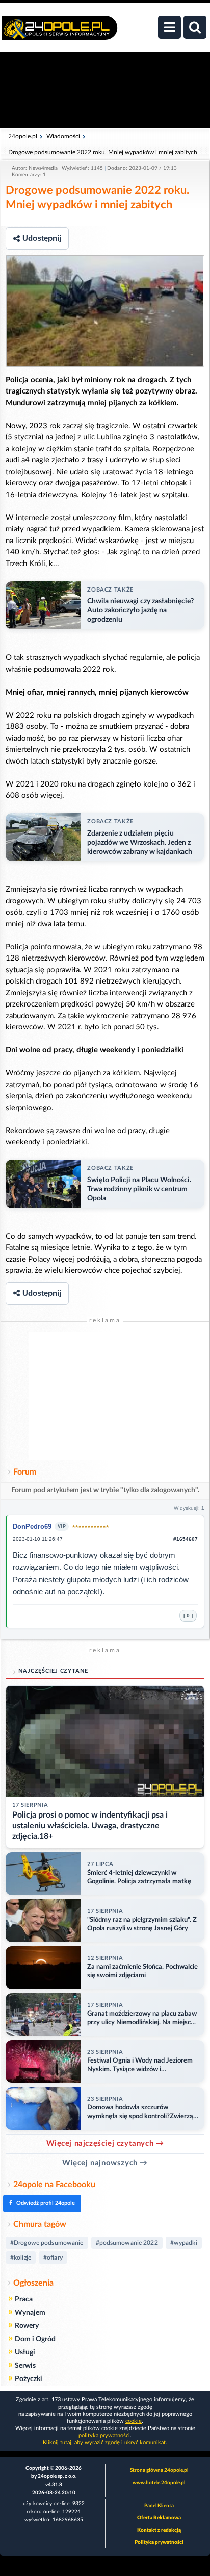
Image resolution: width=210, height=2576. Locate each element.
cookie (134, 2421)
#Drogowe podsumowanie (47, 2243)
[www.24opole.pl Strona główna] (60, 33)
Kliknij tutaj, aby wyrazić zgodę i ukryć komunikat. (105, 2443)
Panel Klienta (159, 2506)
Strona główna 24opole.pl (159, 2470)
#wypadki (184, 2243)
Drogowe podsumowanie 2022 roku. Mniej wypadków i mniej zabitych (103, 152)
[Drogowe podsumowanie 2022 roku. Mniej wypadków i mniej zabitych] (105, 311)
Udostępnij (42, 238)
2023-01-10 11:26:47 (38, 1539)
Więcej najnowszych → (105, 2163)
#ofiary (53, 2258)
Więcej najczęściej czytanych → (105, 2143)
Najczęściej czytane (53, 1671)
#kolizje (21, 2258)
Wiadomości (63, 136)
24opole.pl (23, 136)
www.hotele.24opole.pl (159, 2483)
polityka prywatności (104, 2435)
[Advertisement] (105, 1396)
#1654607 (186, 1539)
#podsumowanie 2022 (127, 2243)
